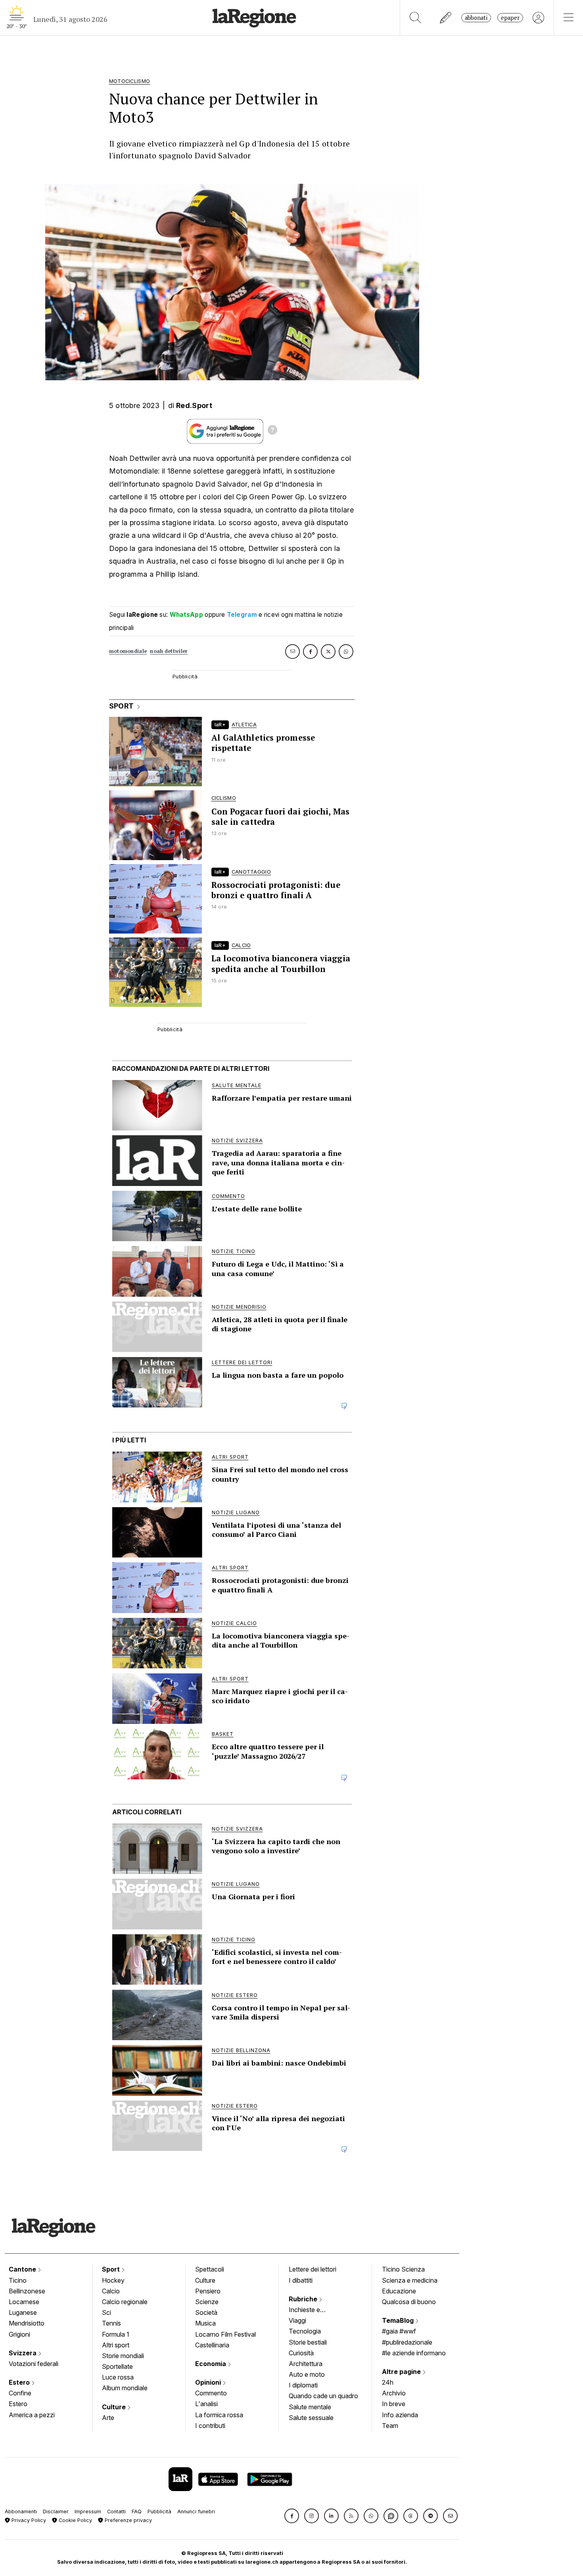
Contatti (116, 2512)
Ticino (18, 2280)
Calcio (111, 2291)
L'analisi (206, 2404)
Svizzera (23, 2353)
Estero (20, 2382)
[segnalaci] (446, 18)
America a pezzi (32, 2415)
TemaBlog (399, 2320)
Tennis (111, 2323)
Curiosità (301, 2353)
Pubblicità (159, 2512)
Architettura (306, 2364)
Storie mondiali (123, 2356)
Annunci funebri (196, 2512)
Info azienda (400, 2415)
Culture (115, 2407)
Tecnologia (305, 2331)
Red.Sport (194, 405)
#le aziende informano (414, 2353)
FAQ (137, 2512)
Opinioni (209, 2382)
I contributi (210, 2426)
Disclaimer (56, 2512)
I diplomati (303, 2385)
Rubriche (304, 2299)
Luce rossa (118, 2377)
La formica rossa (219, 2415)
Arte (108, 2418)
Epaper (510, 18)
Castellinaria (212, 2345)
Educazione (399, 2291)
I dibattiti (301, 2280)
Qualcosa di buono (409, 2302)
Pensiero (208, 2291)
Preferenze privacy (128, 2520)
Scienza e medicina (410, 2280)
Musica (205, 2323)
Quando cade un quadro (323, 2396)
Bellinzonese (27, 2291)
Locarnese (24, 2302)
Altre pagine (402, 2372)
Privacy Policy (28, 2520)
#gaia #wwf (399, 2331)
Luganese (23, 2312)
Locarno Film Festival (225, 2334)
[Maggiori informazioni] (272, 431)
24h (388, 2382)
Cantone (23, 2269)
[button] (292, 2516)
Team (390, 2426)
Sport (112, 2269)
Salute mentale (310, 2407)
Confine (20, 2393)
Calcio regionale (125, 2302)
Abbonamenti (21, 2512)
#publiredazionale (407, 2342)
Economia (211, 2364)
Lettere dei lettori (313, 2269)
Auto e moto (307, 2374)
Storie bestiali (308, 2342)
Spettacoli (210, 2269)
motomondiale (128, 651)
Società (206, 2312)
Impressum (88, 2512)
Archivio (394, 2393)
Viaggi (297, 2320)
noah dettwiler (169, 651)
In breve (394, 2404)
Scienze (207, 2302)
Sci (106, 2312)
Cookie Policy (75, 2520)
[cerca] (415, 18)
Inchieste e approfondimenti (312, 2310)
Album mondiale (125, 2388)
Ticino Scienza (403, 2269)
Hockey (113, 2280)
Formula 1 (116, 2334)
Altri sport (116, 2345)
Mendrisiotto (27, 2323)
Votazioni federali (34, 2364)
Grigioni (19, 2334)
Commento (211, 2393)
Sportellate (117, 2366)
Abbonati (476, 18)
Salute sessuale (311, 2418)
